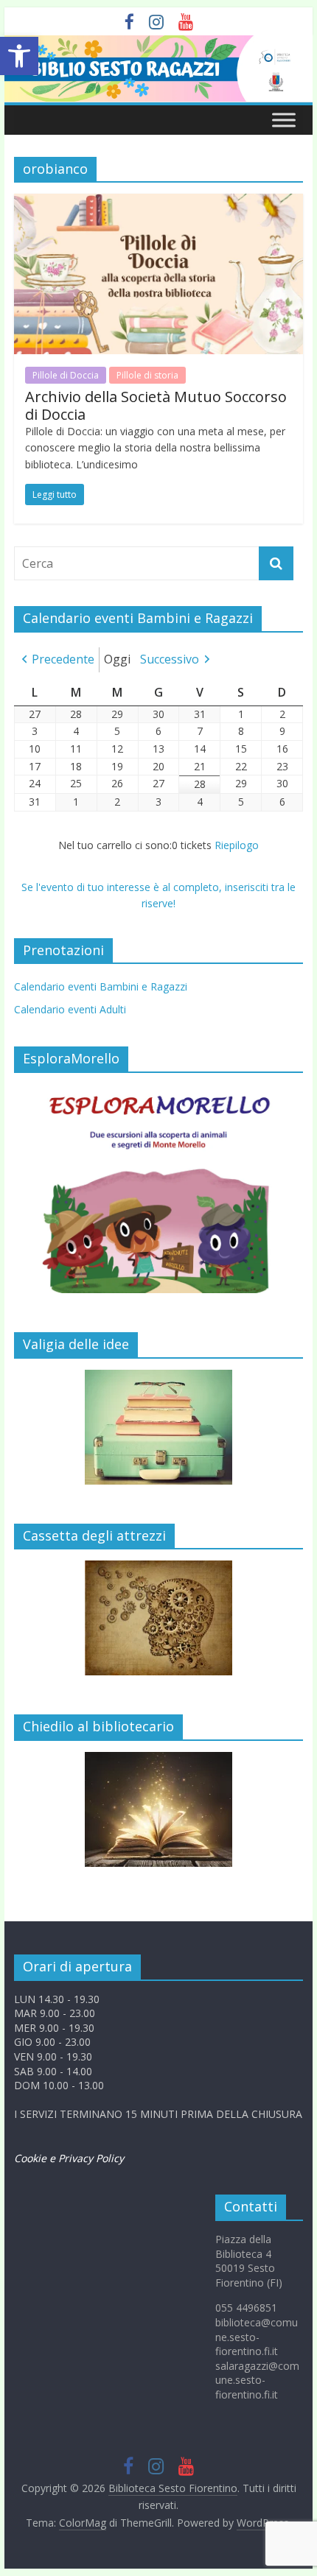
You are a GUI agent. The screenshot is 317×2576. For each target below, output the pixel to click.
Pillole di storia (147, 375)
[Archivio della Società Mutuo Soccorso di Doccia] (158, 203)
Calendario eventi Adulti (70, 1009)
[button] (19, 56)
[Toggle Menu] (284, 120)
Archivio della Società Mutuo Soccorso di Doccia (156, 405)
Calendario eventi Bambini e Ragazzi (101, 986)
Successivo (170, 659)
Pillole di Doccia (66, 375)
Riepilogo (237, 845)
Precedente (63, 659)
